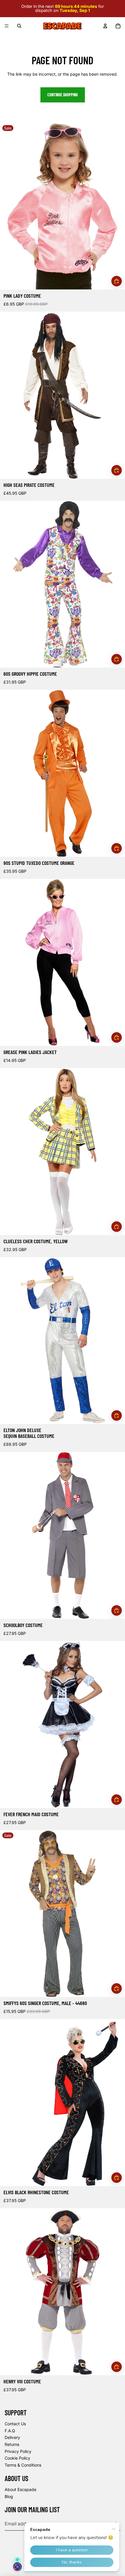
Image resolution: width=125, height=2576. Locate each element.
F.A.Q (10, 2431)
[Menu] (7, 26)
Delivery (12, 2437)
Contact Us (15, 2424)
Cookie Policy (17, 2458)
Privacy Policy (18, 2451)
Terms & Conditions (23, 2465)
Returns (12, 2444)
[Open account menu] (105, 26)
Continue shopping (63, 95)
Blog (9, 2496)
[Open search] (19, 26)
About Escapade (20, 2489)
